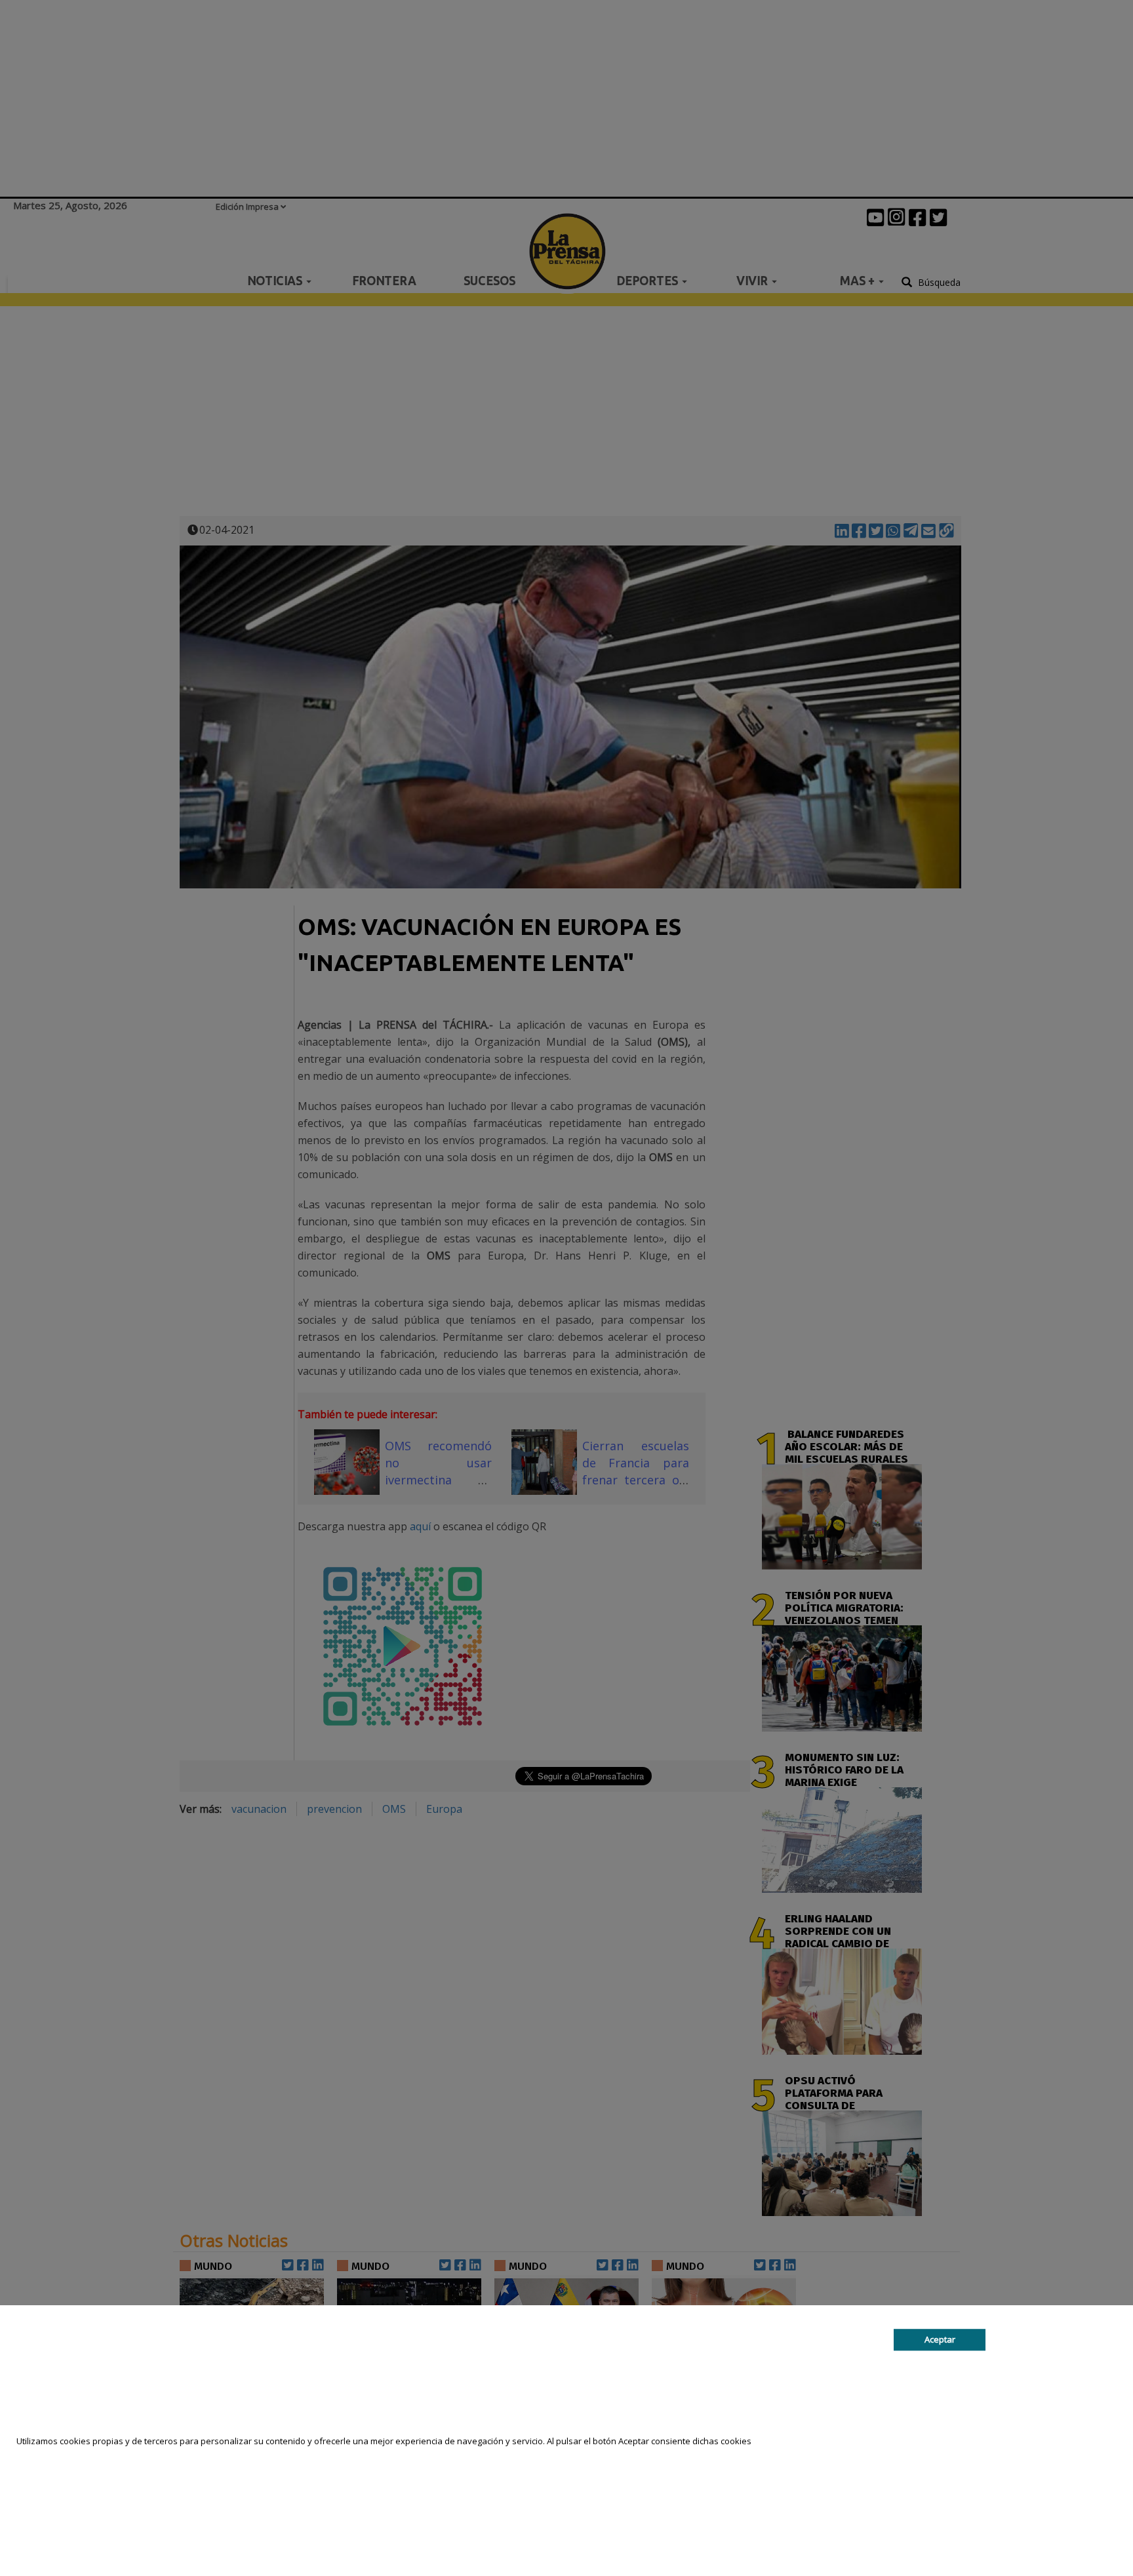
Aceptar (940, 2339)
